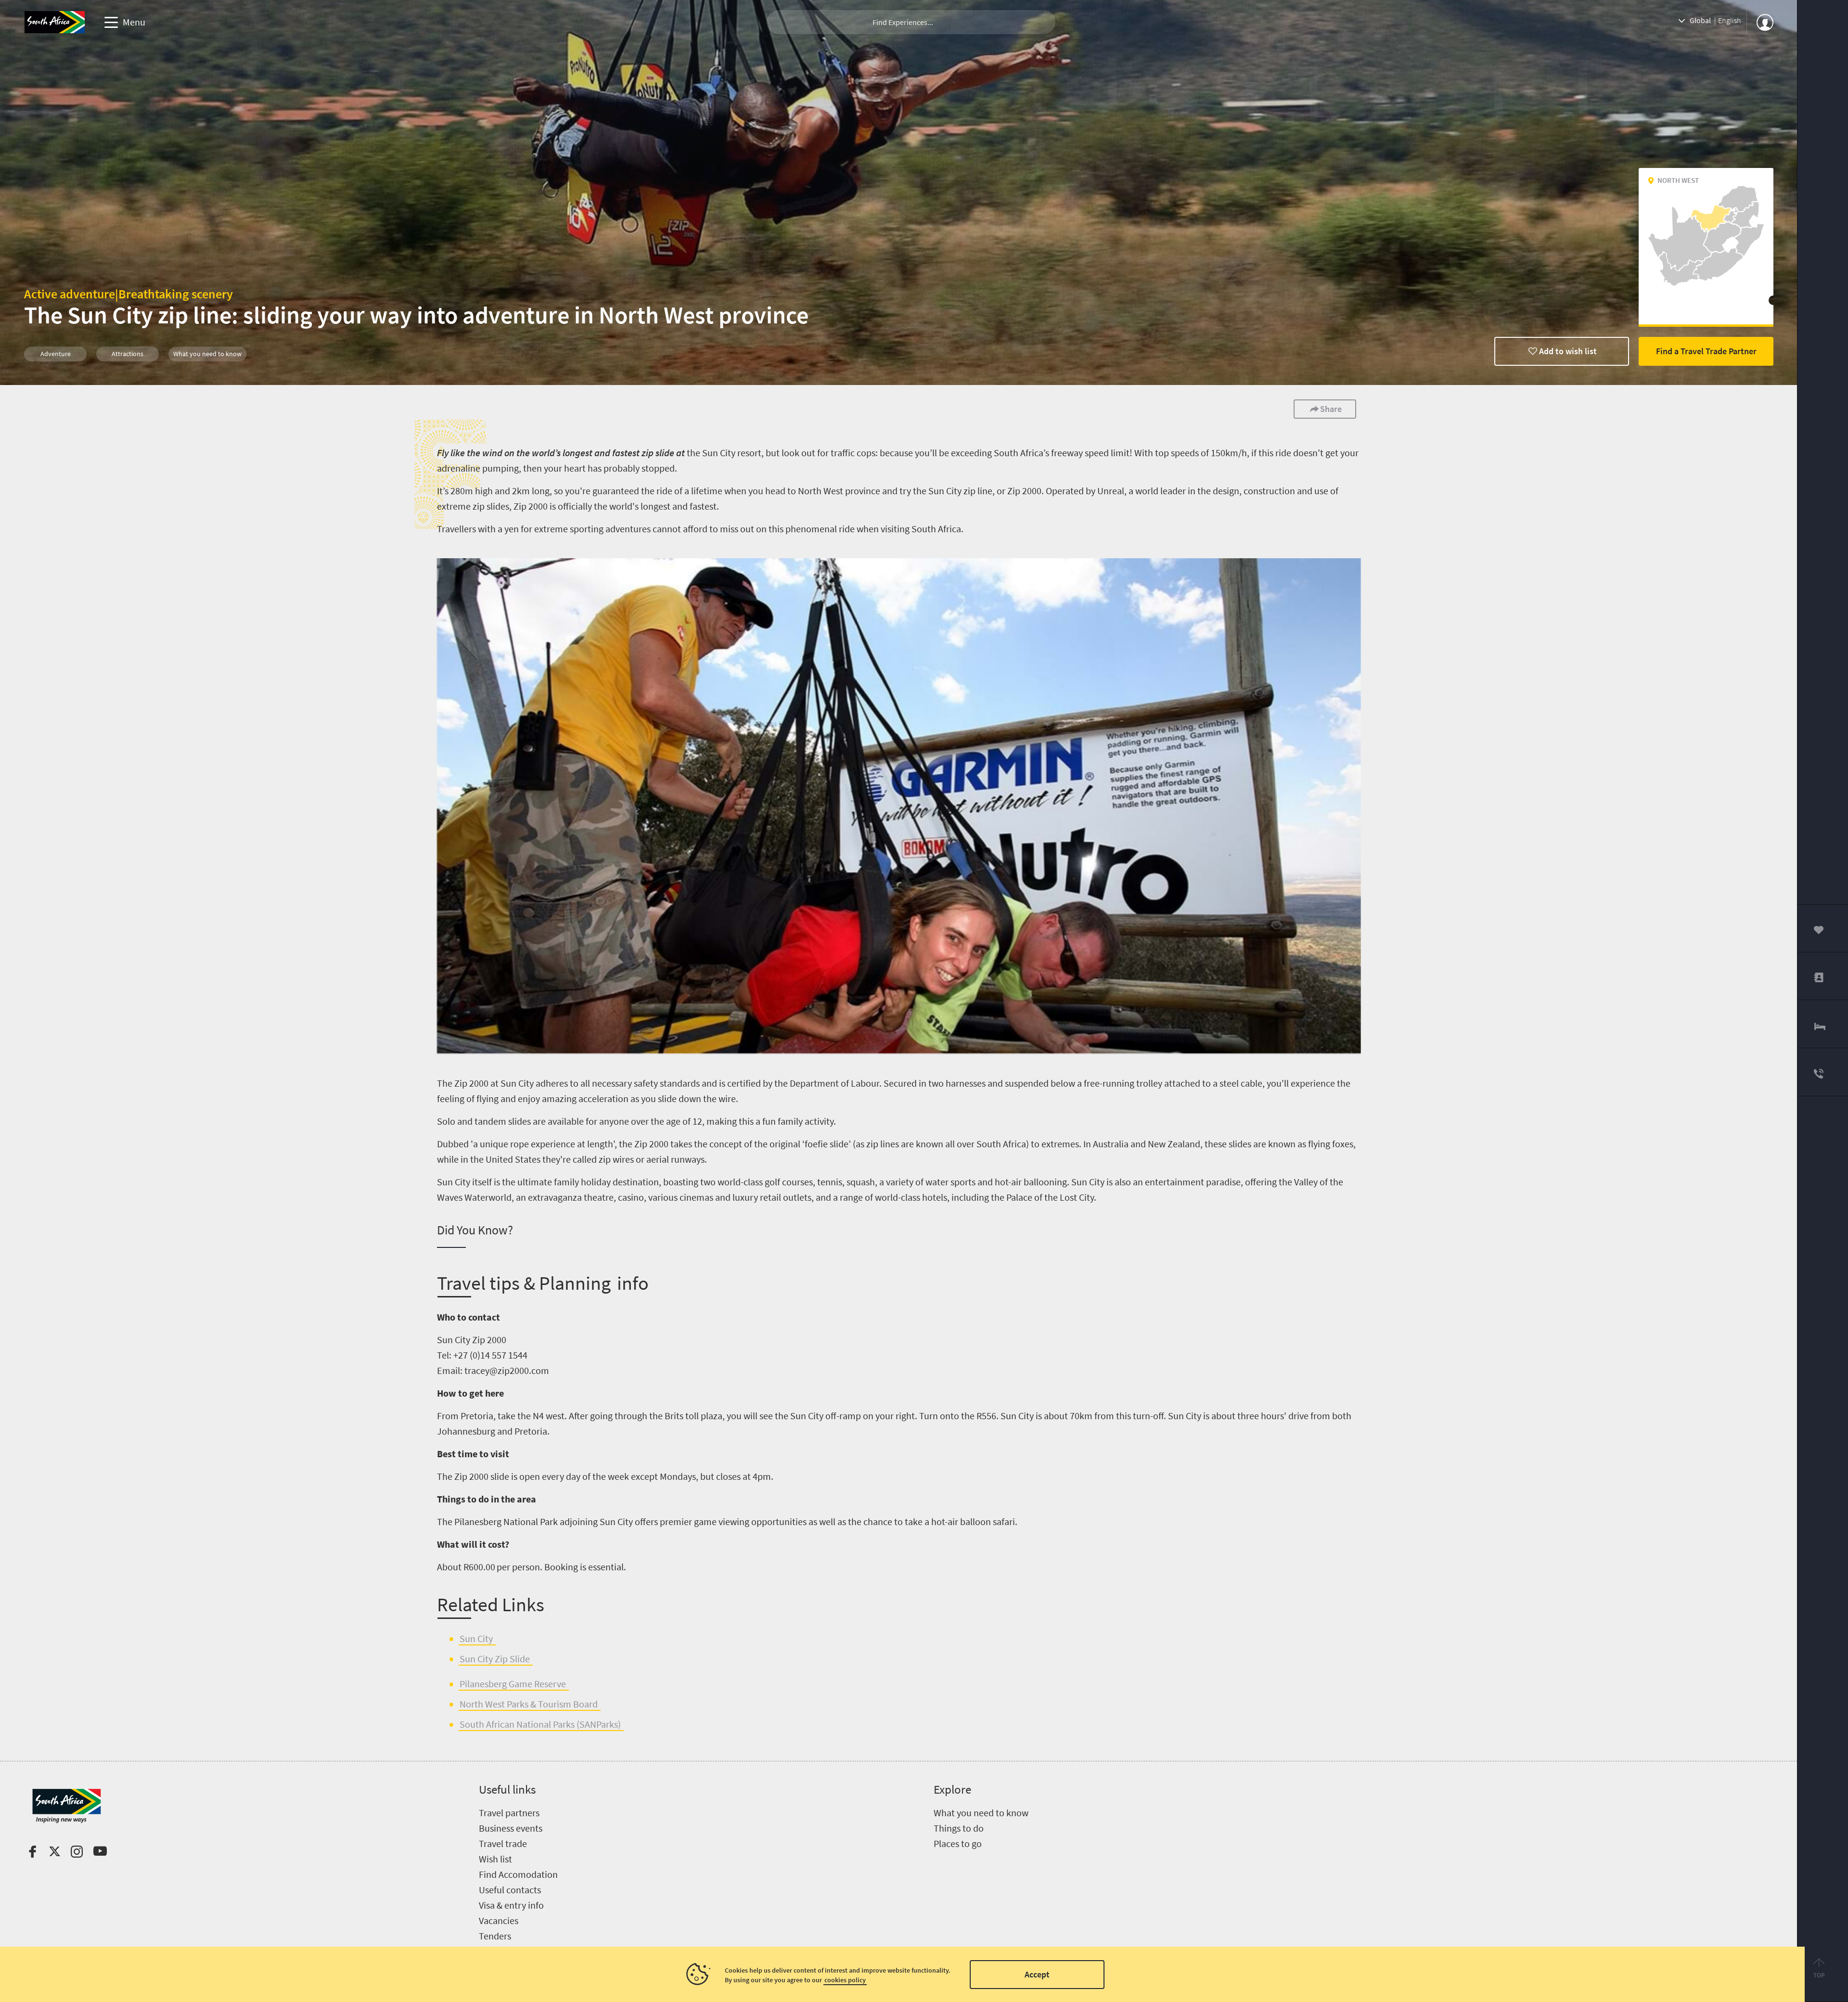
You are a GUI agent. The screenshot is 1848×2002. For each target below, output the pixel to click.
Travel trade (503, 1843)
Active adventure (70, 294)
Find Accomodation (518, 1874)
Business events (511, 1828)
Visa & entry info (511, 1905)
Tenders (495, 1936)
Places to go (958, 1843)
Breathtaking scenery (176, 294)
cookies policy (845, 1980)
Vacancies (499, 1920)
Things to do (959, 1828)
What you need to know (981, 1813)
